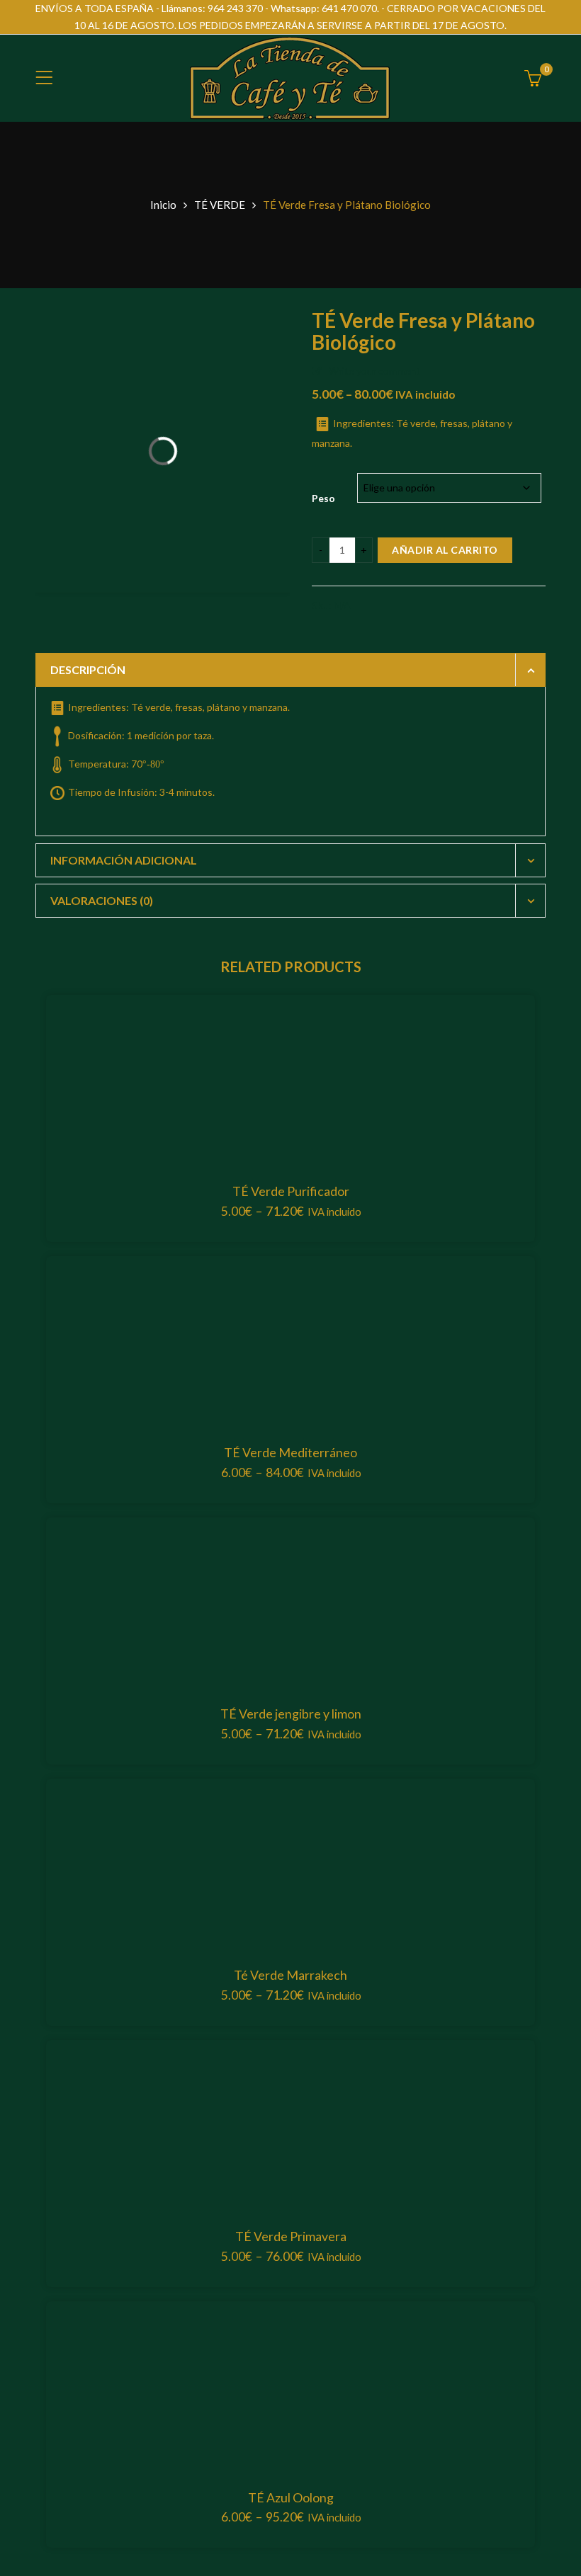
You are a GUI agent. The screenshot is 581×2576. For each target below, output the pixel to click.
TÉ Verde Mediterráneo (290, 1452)
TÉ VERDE (220, 205)
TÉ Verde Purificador (291, 1191)
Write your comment (374, 371)
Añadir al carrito (445, 550)
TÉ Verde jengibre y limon (291, 1714)
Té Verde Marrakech (290, 1975)
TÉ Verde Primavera (291, 2236)
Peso (323, 498)
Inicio (163, 205)
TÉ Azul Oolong (291, 2497)
